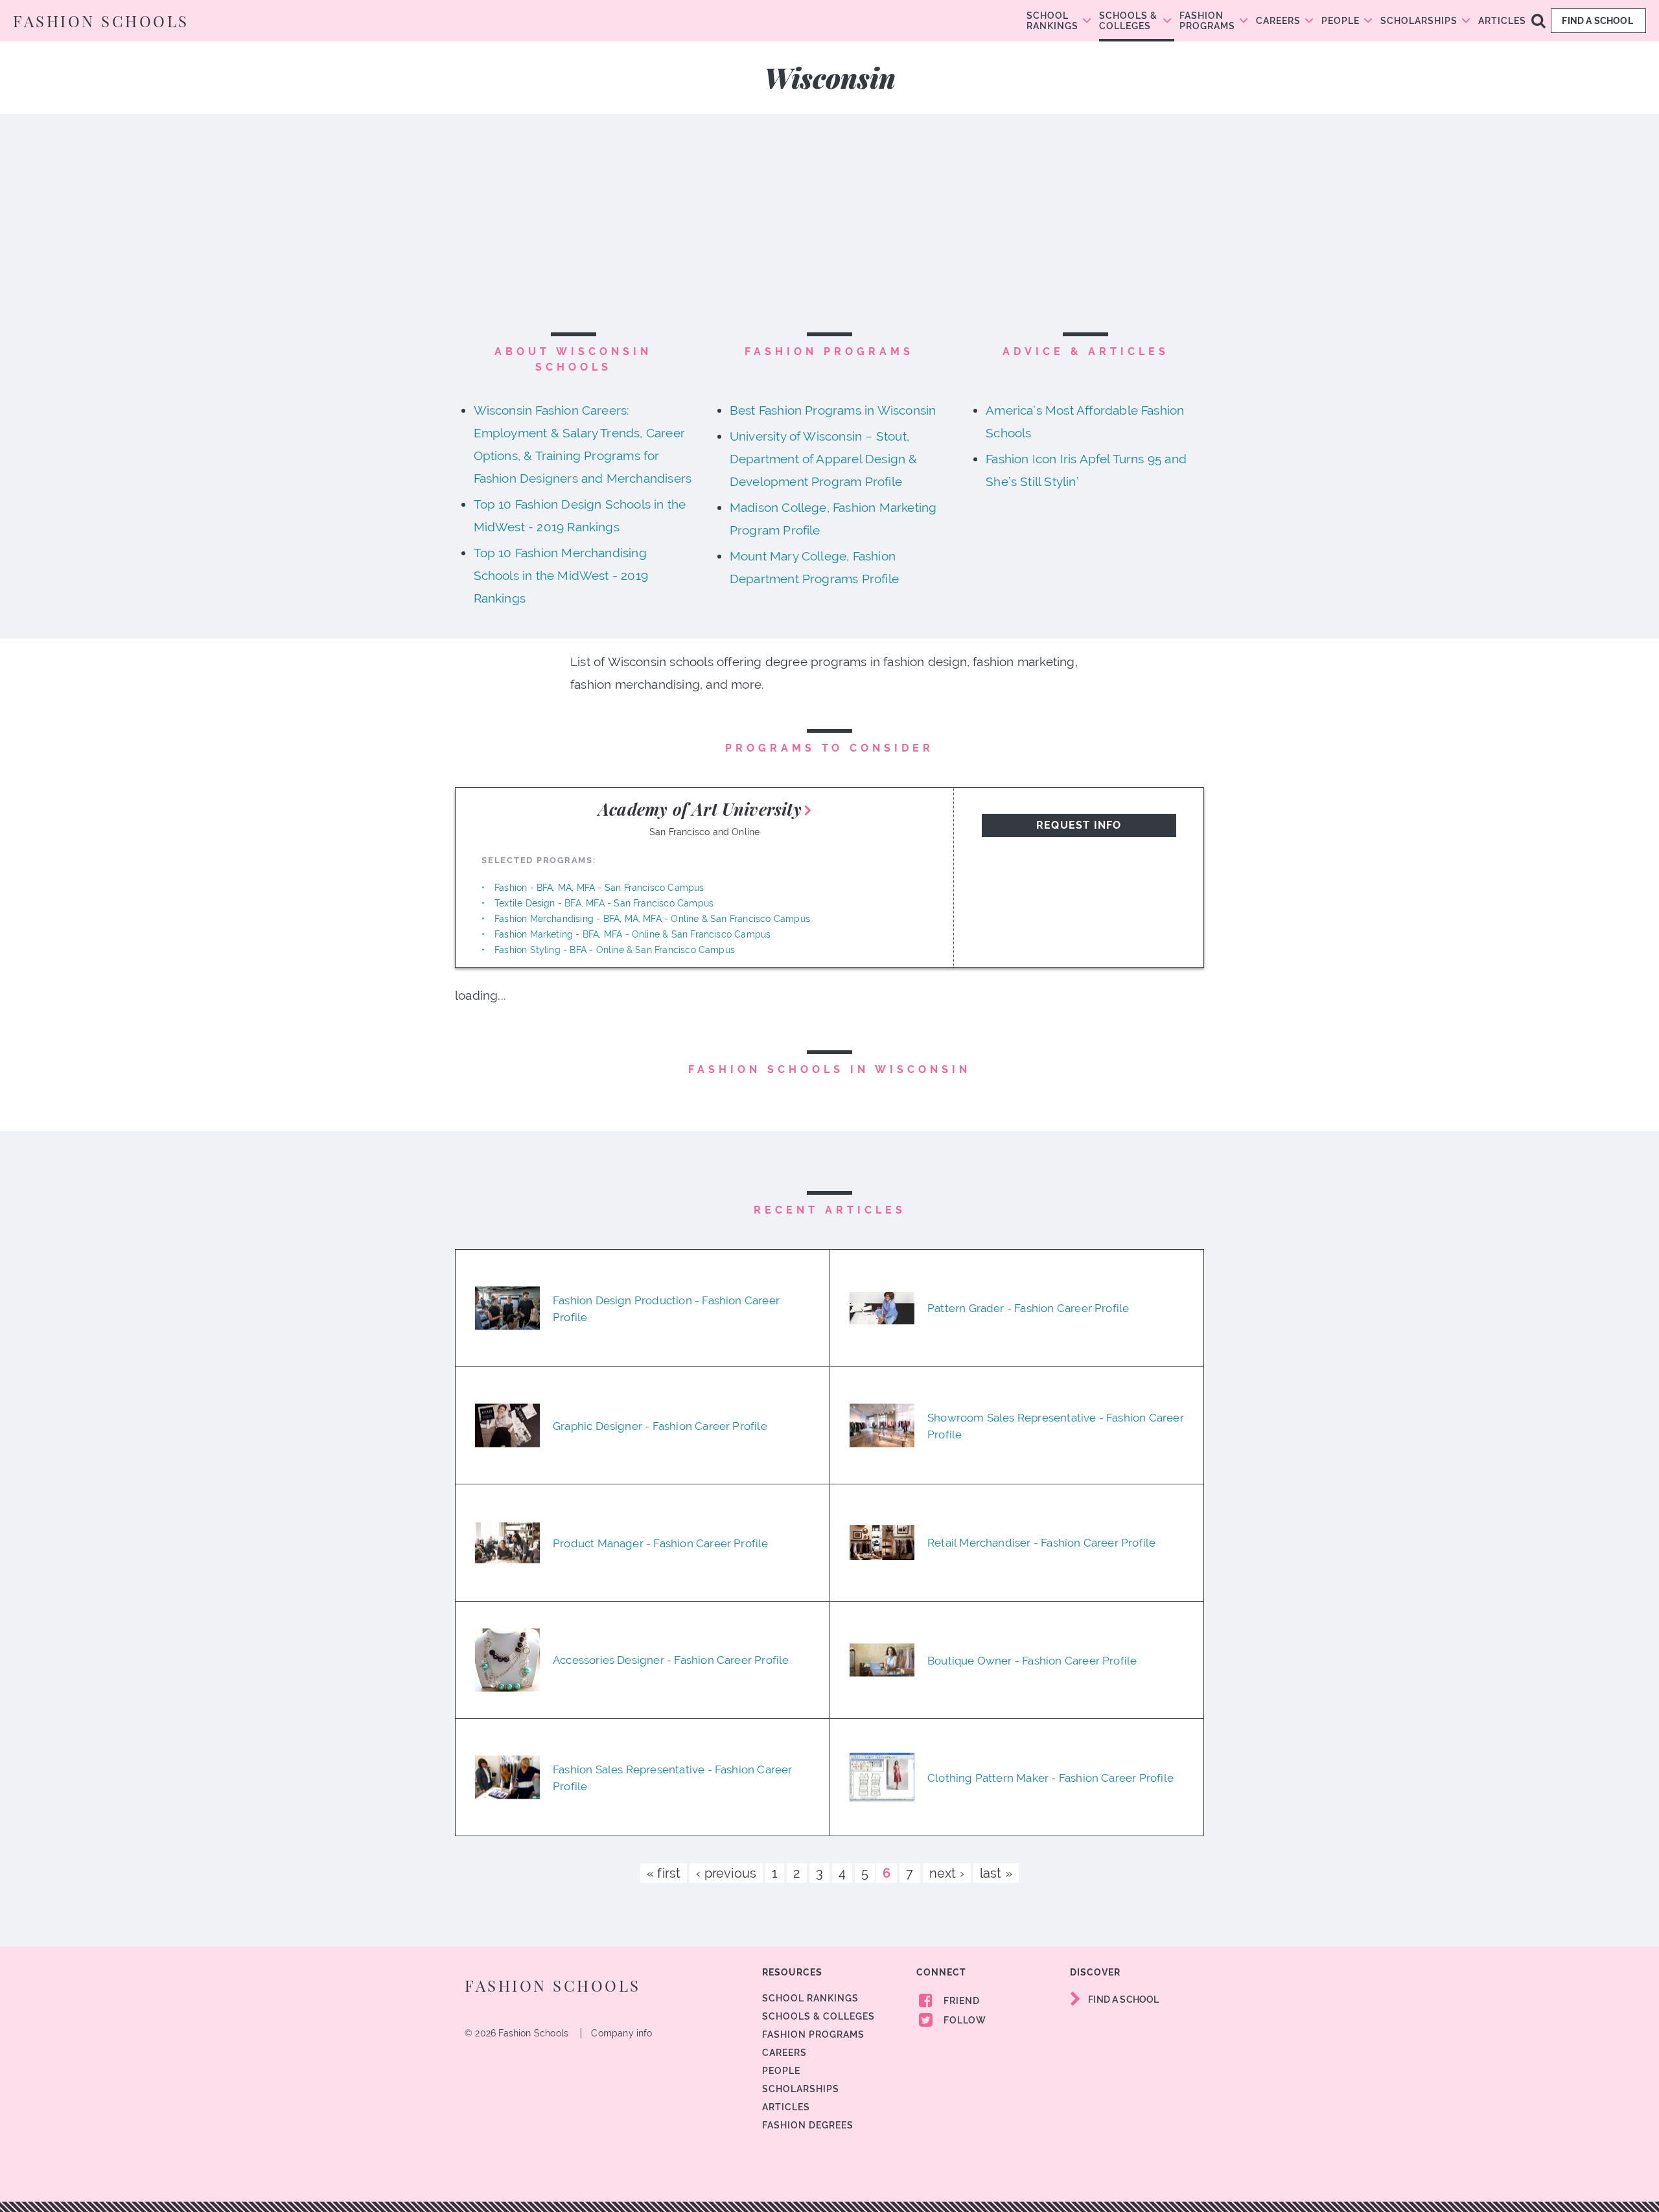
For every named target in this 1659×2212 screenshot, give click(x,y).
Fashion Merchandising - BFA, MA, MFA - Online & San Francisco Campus (652, 919)
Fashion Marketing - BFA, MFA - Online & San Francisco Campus (632, 934)
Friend (960, 2001)
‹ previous (726, 1873)
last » (996, 1873)
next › (947, 1873)
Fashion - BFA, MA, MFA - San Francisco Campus (599, 888)
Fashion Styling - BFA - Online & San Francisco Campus (615, 950)
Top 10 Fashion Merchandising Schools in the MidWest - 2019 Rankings (561, 575)
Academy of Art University (700, 809)
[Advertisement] (829, 231)
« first (664, 1873)
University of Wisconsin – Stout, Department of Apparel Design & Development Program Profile (824, 459)
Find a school (1598, 21)
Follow (964, 2020)
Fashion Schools (101, 21)
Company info (621, 2033)
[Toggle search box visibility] (1538, 20)
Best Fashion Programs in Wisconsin (833, 410)
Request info (1079, 825)
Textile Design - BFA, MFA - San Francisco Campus (604, 903)
